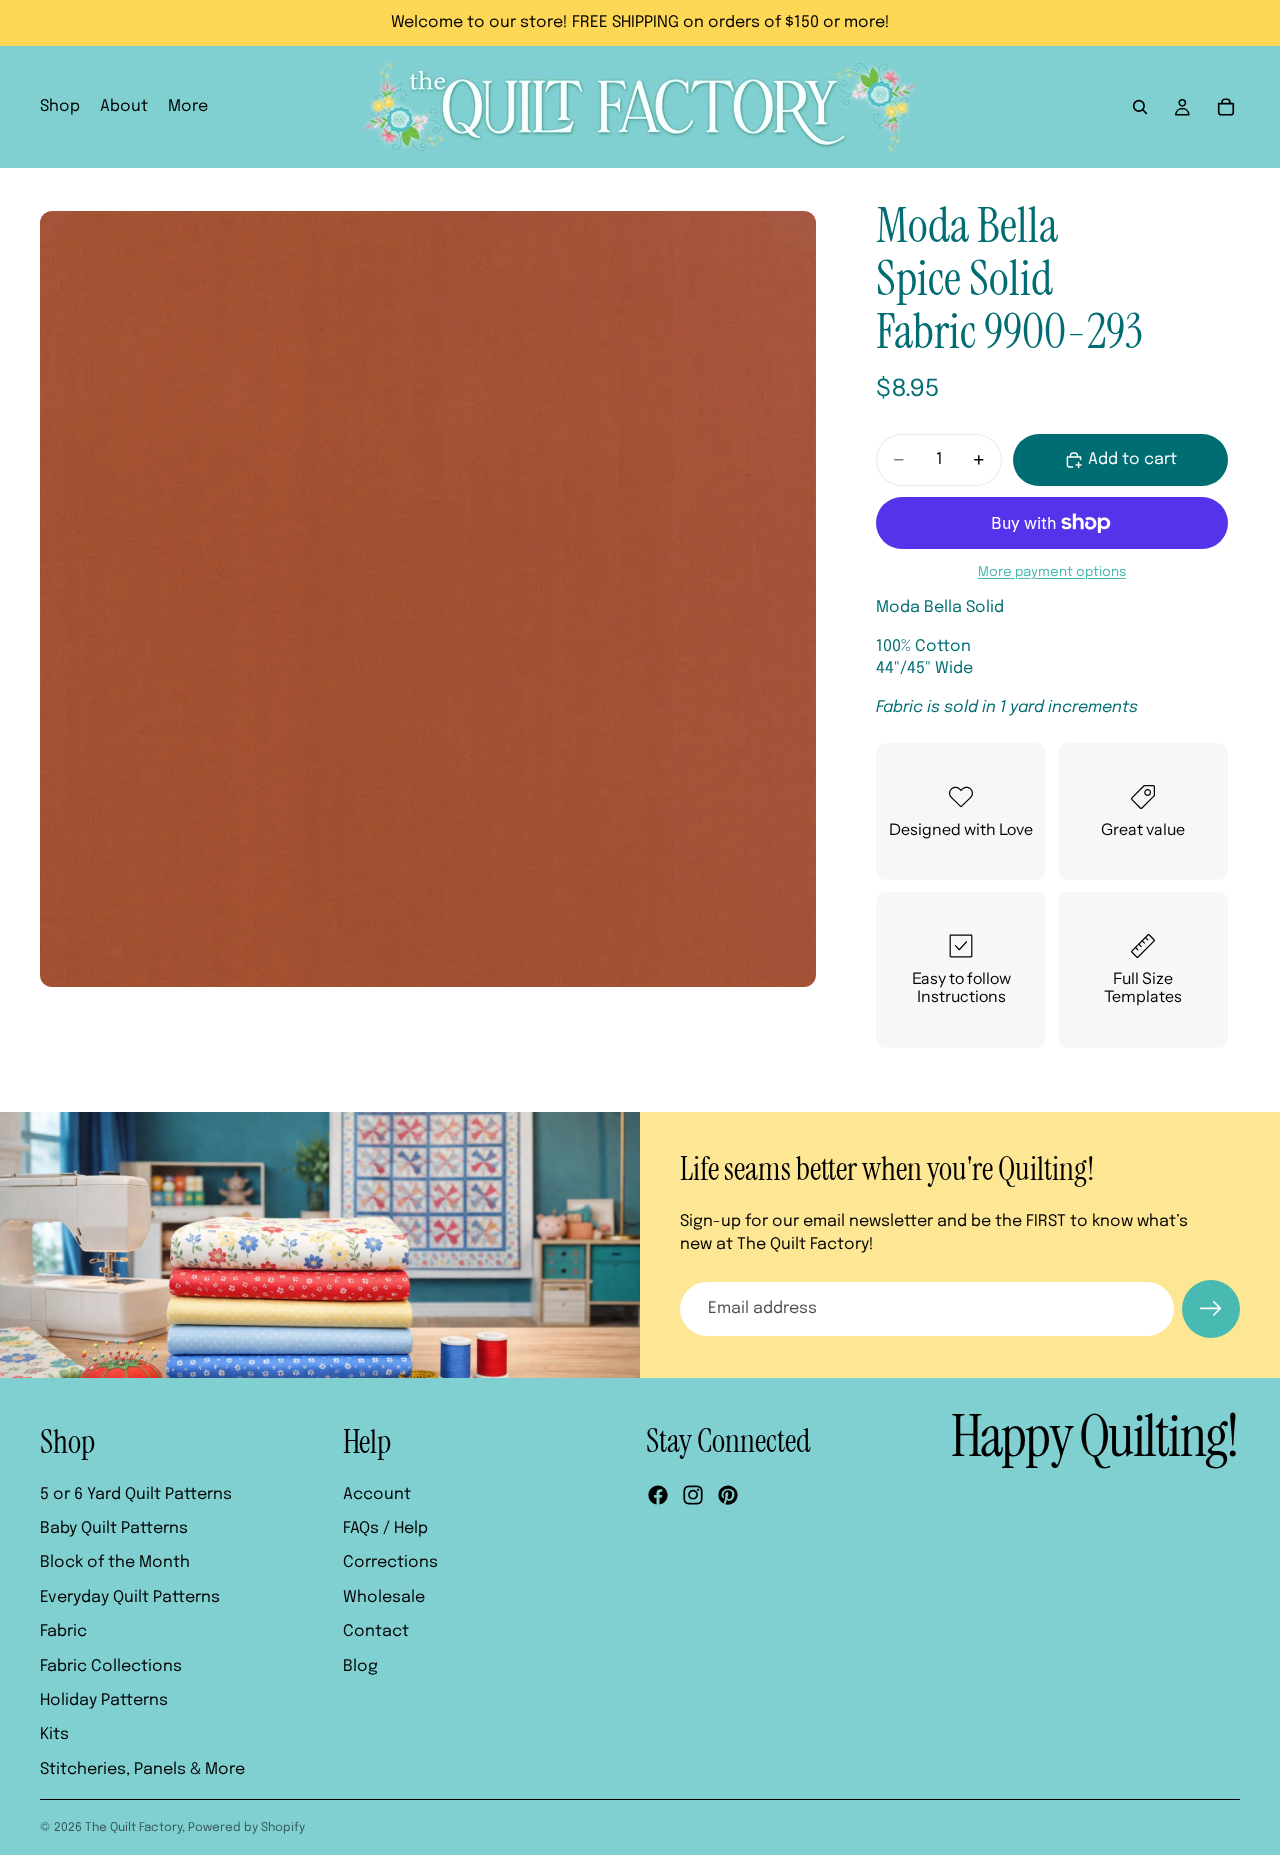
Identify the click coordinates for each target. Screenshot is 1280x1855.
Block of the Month (115, 1562)
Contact (376, 1631)
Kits (54, 1734)
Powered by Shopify (246, 1828)
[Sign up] (1211, 1309)
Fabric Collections (111, 1666)
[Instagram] (693, 1495)
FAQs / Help (385, 1528)
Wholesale (384, 1597)
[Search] (1140, 107)
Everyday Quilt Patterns (130, 1597)
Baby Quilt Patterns (114, 1528)
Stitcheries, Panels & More (142, 1769)
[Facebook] (658, 1495)
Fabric (63, 1631)
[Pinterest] (728, 1495)
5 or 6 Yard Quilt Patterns (136, 1494)
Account (377, 1494)
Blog (360, 1666)
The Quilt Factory (133, 1828)
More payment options (1052, 572)
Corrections (390, 1562)
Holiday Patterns (104, 1700)
